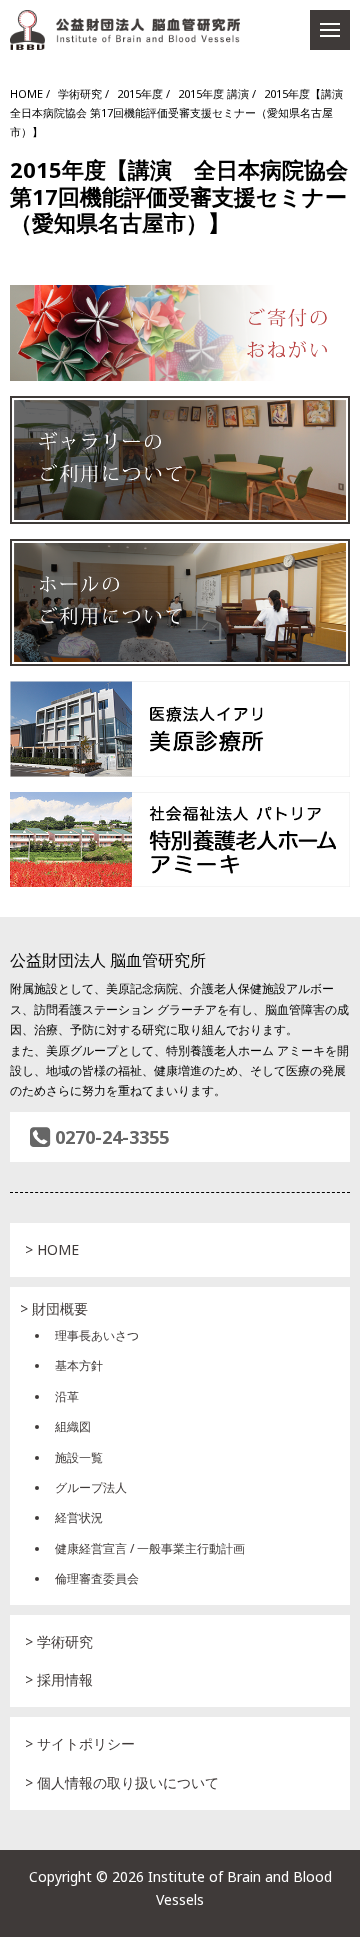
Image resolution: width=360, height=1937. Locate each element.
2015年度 (140, 93)
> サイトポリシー (80, 1743)
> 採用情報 (59, 1679)
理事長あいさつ (97, 1335)
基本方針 (79, 1365)
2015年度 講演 (213, 93)
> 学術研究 (59, 1641)
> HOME (52, 1249)
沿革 (67, 1396)
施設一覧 (79, 1457)
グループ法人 (91, 1487)
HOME (26, 93)
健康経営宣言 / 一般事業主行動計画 (150, 1548)
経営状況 (79, 1517)
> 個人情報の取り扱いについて (122, 1782)
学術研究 (80, 93)
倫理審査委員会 (97, 1578)
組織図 (73, 1426)
